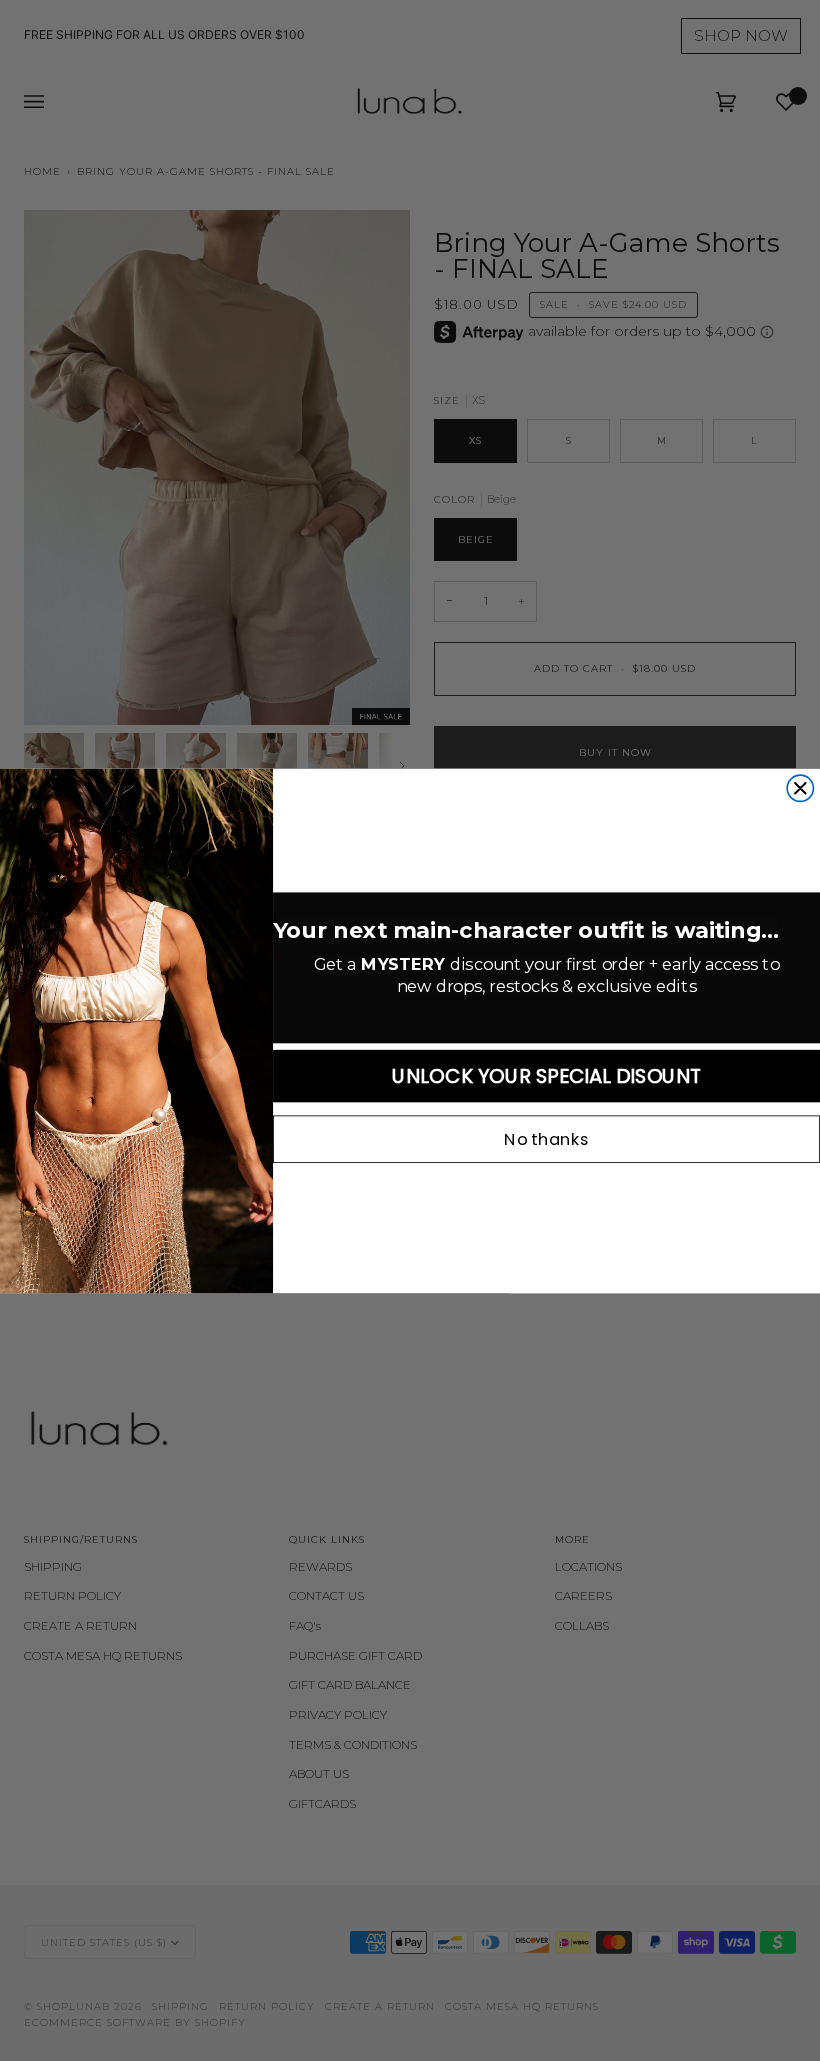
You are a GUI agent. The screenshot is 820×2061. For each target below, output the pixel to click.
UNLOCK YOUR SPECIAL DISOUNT (546, 1075)
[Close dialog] (800, 788)
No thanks (546, 1139)
